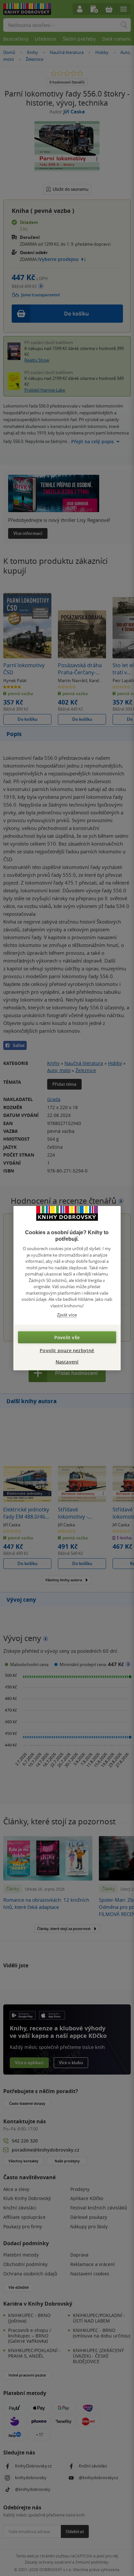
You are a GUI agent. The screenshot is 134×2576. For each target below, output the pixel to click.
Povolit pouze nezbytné (67, 1350)
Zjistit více (67, 1315)
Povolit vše (67, 1337)
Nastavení (67, 1361)
